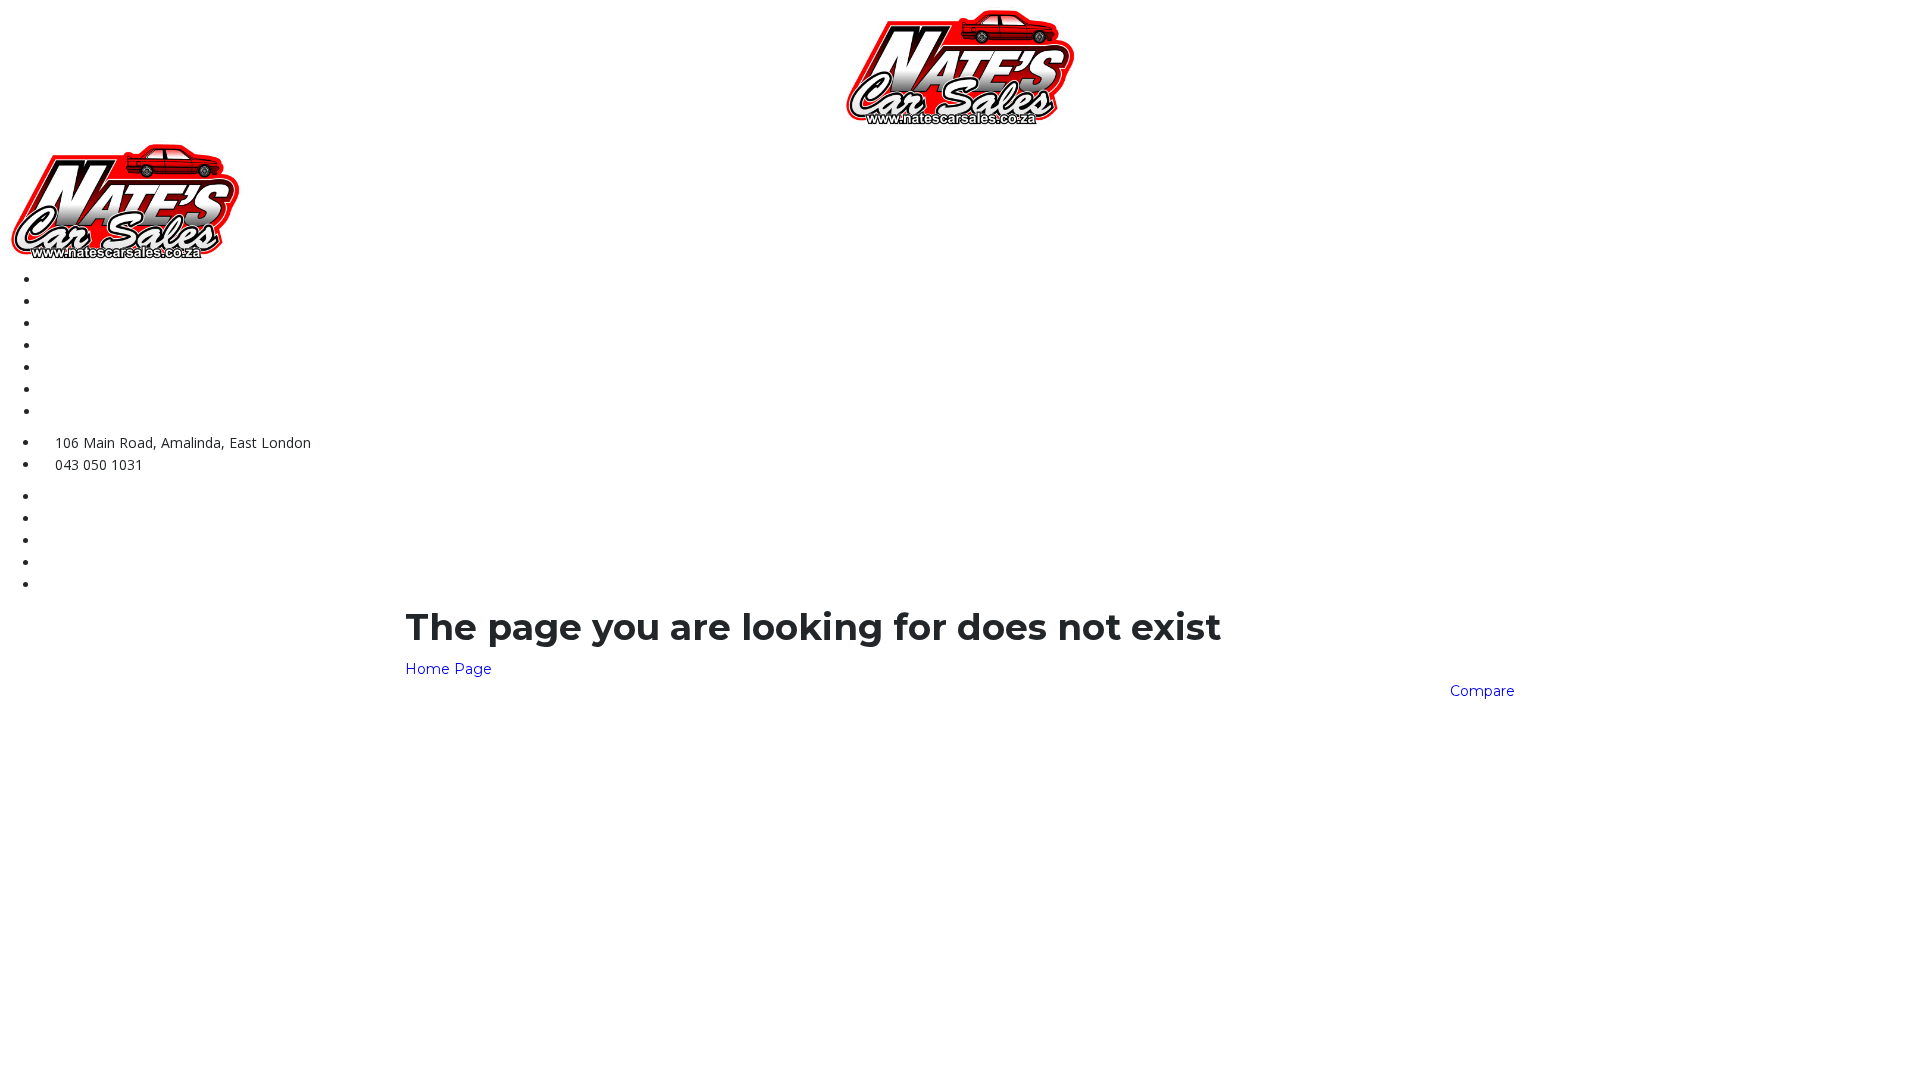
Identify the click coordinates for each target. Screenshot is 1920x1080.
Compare (1482, 691)
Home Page (448, 669)
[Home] (960, 65)
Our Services (83, 367)
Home (60, 279)
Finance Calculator (104, 389)
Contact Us (77, 345)
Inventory (73, 323)
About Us (71, 301)
